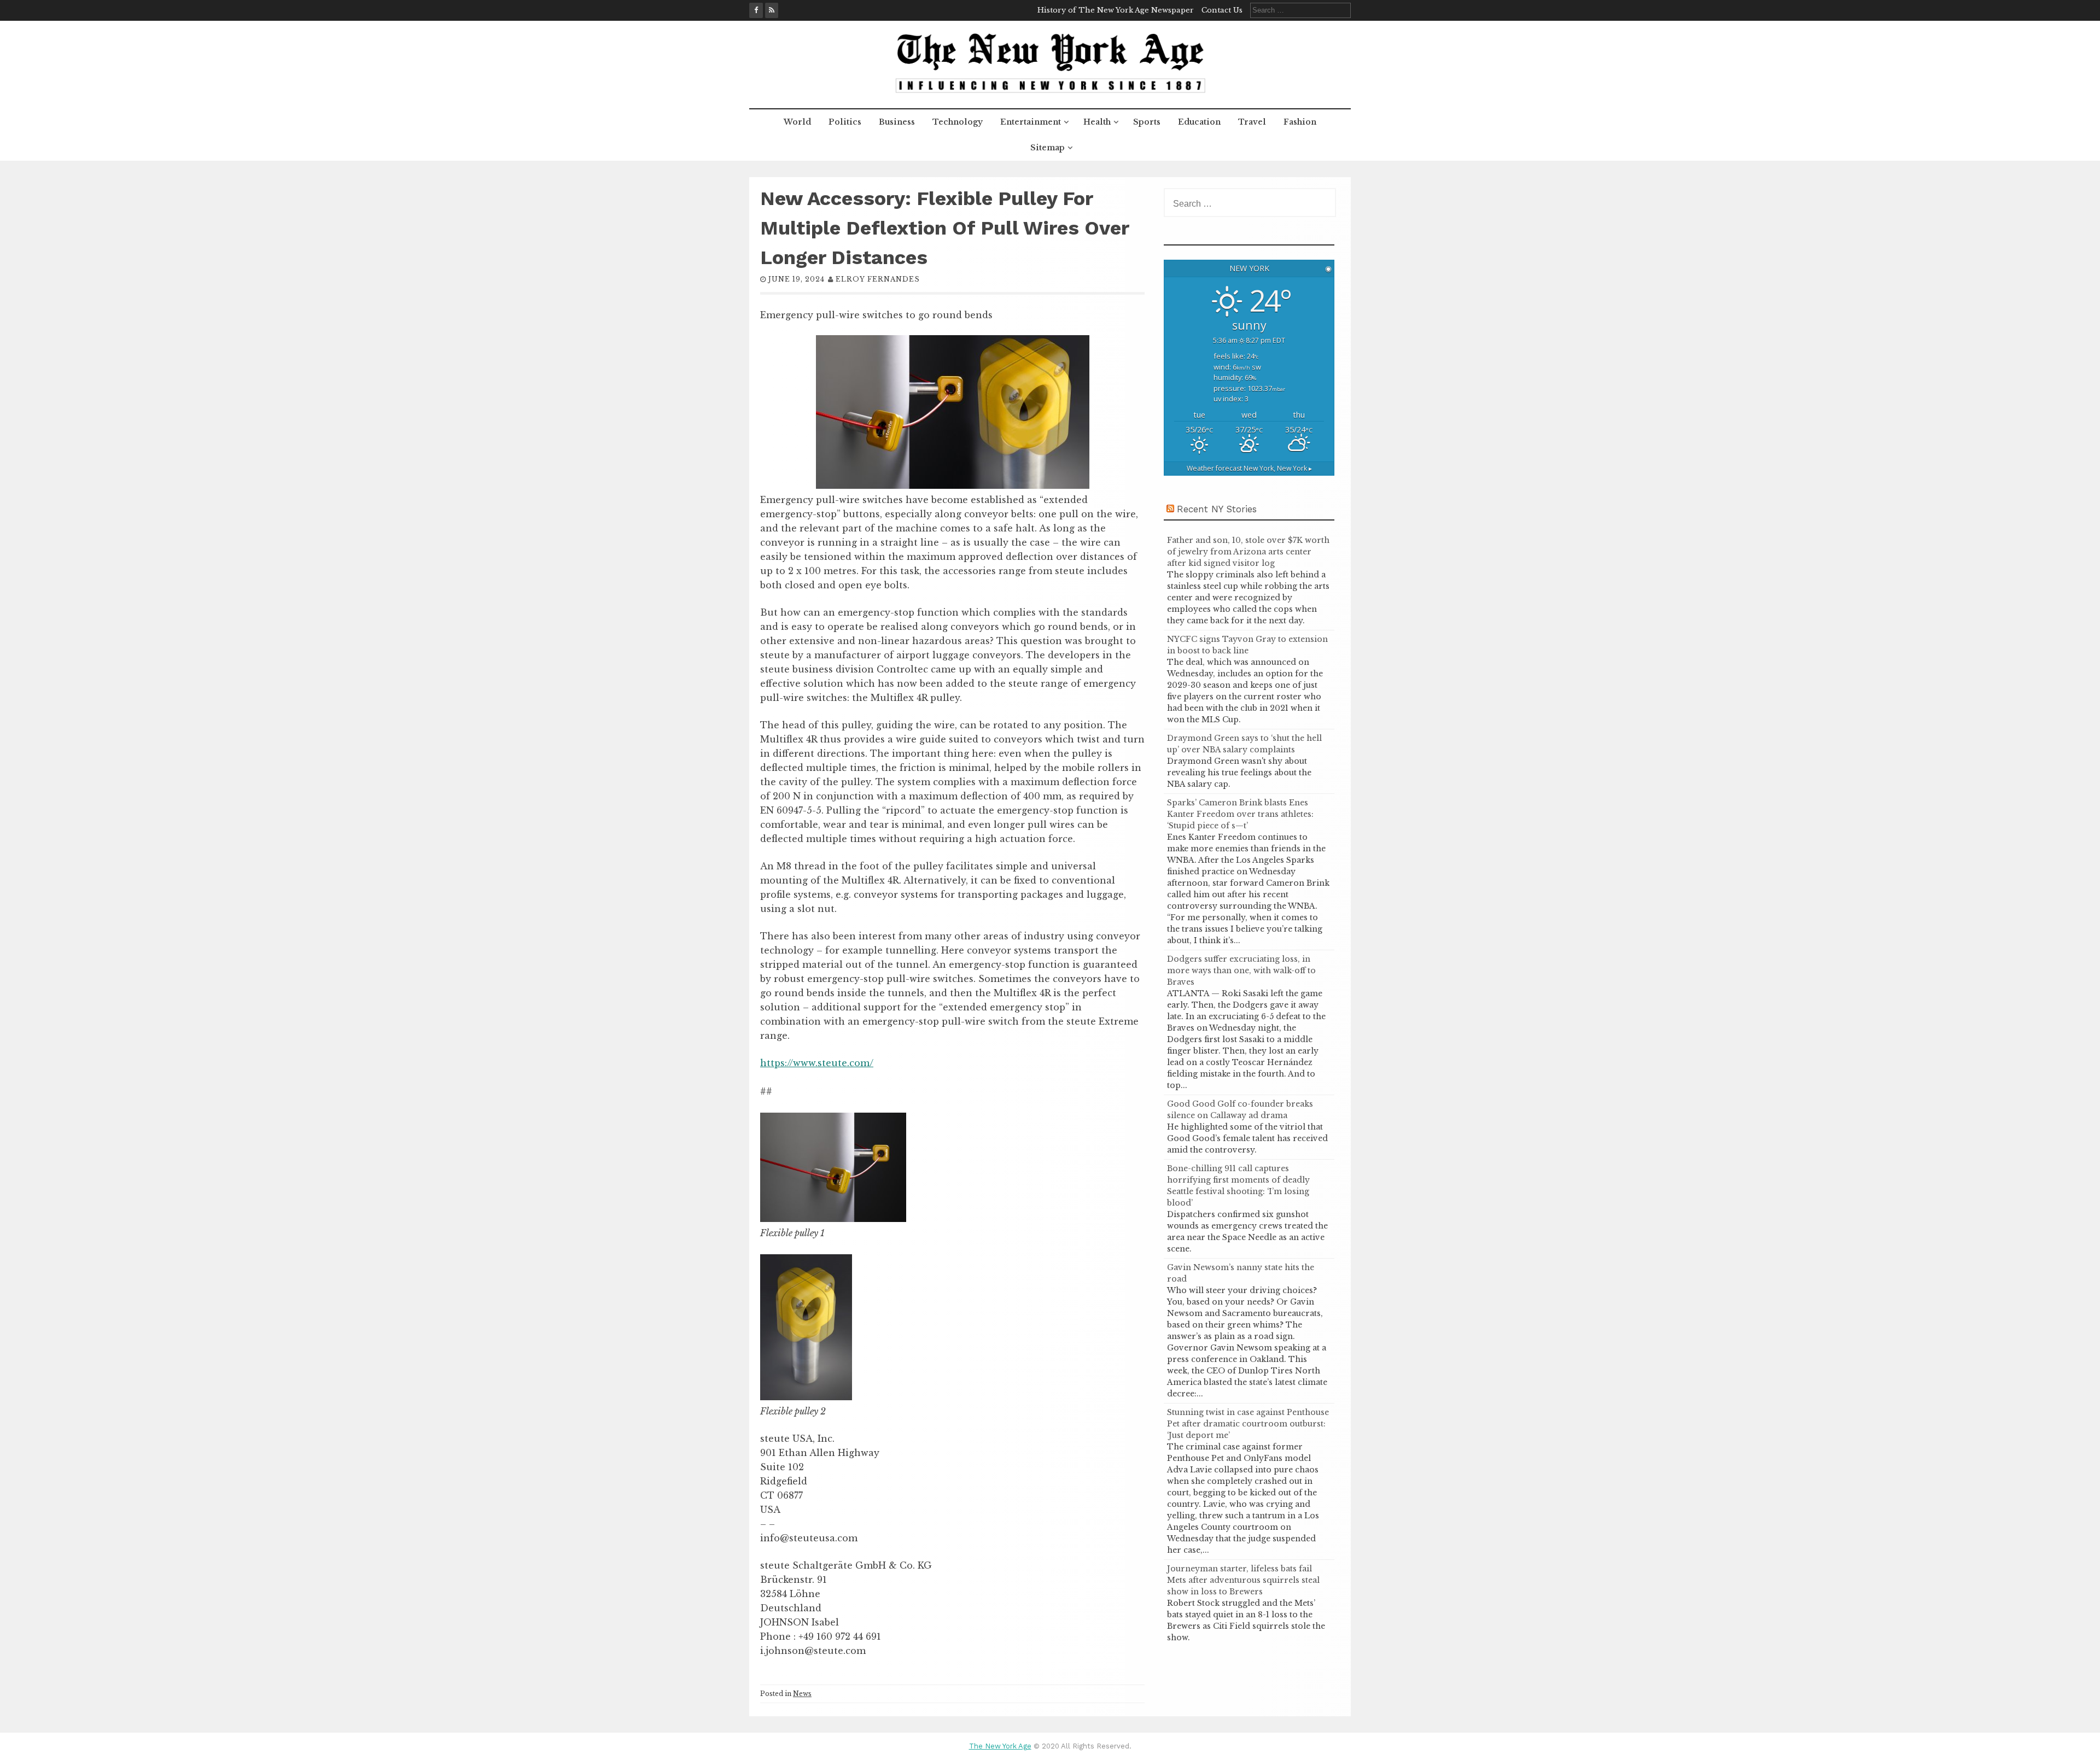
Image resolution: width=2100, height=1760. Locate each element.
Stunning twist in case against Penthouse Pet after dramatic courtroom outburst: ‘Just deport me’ (1248, 1424)
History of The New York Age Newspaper (1116, 10)
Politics (845, 122)
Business (897, 122)
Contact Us (1222, 10)
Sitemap (1048, 148)
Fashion (1300, 122)
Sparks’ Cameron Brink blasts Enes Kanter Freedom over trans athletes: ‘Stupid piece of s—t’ (1240, 814)
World (797, 122)
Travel (1252, 122)
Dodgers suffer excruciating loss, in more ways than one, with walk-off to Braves (1241, 970)
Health (1097, 122)
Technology (958, 122)
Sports (1147, 122)
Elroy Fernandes (878, 279)
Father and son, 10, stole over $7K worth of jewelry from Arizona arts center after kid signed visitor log (1248, 552)
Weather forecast (1249, 468)
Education (1199, 122)
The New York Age (1000, 1746)
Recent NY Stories (1217, 509)
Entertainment (1031, 122)
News (802, 1694)
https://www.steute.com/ (817, 1063)
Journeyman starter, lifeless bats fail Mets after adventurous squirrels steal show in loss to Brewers (1243, 1580)
